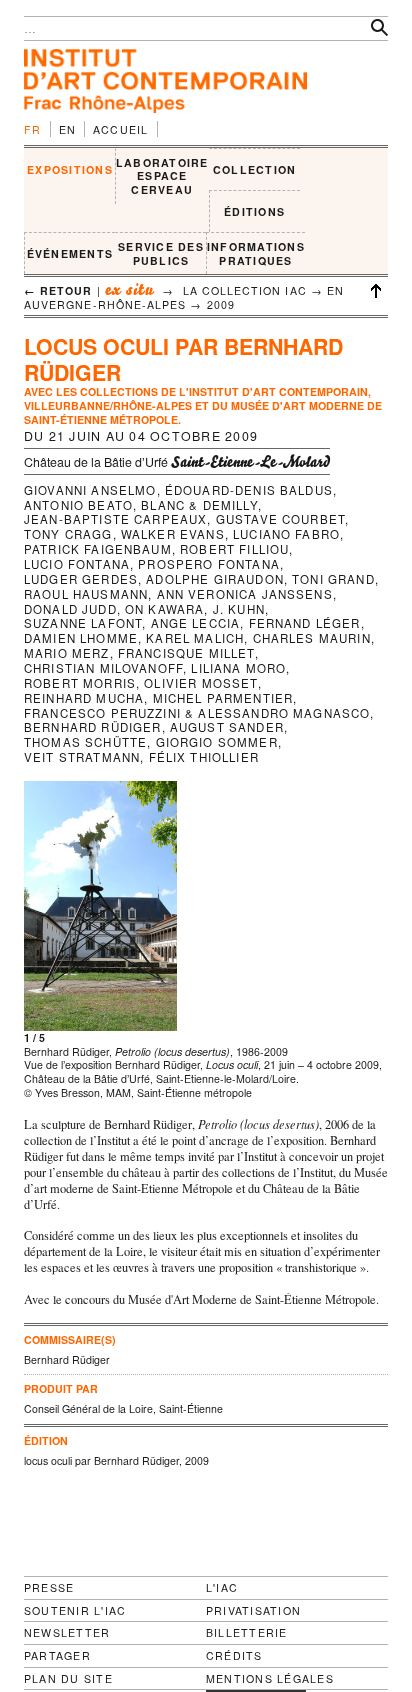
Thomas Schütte (85, 742)
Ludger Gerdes (81, 579)
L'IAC (222, 1587)
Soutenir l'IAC (75, 1610)
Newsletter (67, 1632)
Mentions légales (270, 1679)
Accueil (121, 129)
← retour (58, 290)
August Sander (227, 727)
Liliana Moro (238, 668)
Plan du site (68, 1679)
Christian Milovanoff (103, 668)
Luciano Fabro (286, 534)
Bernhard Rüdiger (93, 727)
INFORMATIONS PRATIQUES (256, 253)
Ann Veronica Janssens (245, 594)
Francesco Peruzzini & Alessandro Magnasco (197, 713)
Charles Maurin (312, 638)
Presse (49, 1587)
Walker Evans (173, 534)
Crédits (234, 1656)
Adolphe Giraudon (215, 579)
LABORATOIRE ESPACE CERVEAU (162, 176)
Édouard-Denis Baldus (249, 490)
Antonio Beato (78, 505)
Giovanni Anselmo (90, 490)
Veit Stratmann (82, 757)
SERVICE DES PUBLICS (161, 253)
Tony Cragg (68, 534)
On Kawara (164, 609)
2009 (221, 304)
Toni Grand (333, 579)
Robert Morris (80, 683)
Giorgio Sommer (217, 742)
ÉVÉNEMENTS (70, 253)
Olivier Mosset (200, 683)
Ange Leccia (196, 623)
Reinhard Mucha (84, 698)
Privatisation (253, 1610)
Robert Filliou (234, 549)
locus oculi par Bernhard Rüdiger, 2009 (116, 1460)
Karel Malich (195, 638)
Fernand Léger (305, 623)
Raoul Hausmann (86, 594)
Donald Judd (70, 609)
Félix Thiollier (204, 757)
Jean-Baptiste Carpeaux (115, 519)
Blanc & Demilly (199, 505)
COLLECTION (254, 169)
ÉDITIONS (254, 211)
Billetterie (247, 1632)
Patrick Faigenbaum (98, 549)
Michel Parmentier (223, 698)
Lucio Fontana (77, 564)
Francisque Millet (186, 653)
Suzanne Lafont (83, 623)
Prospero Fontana (209, 564)
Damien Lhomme (81, 638)
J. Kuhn (239, 609)
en (68, 129)
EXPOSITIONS (70, 169)
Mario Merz (67, 653)
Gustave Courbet (280, 519)
